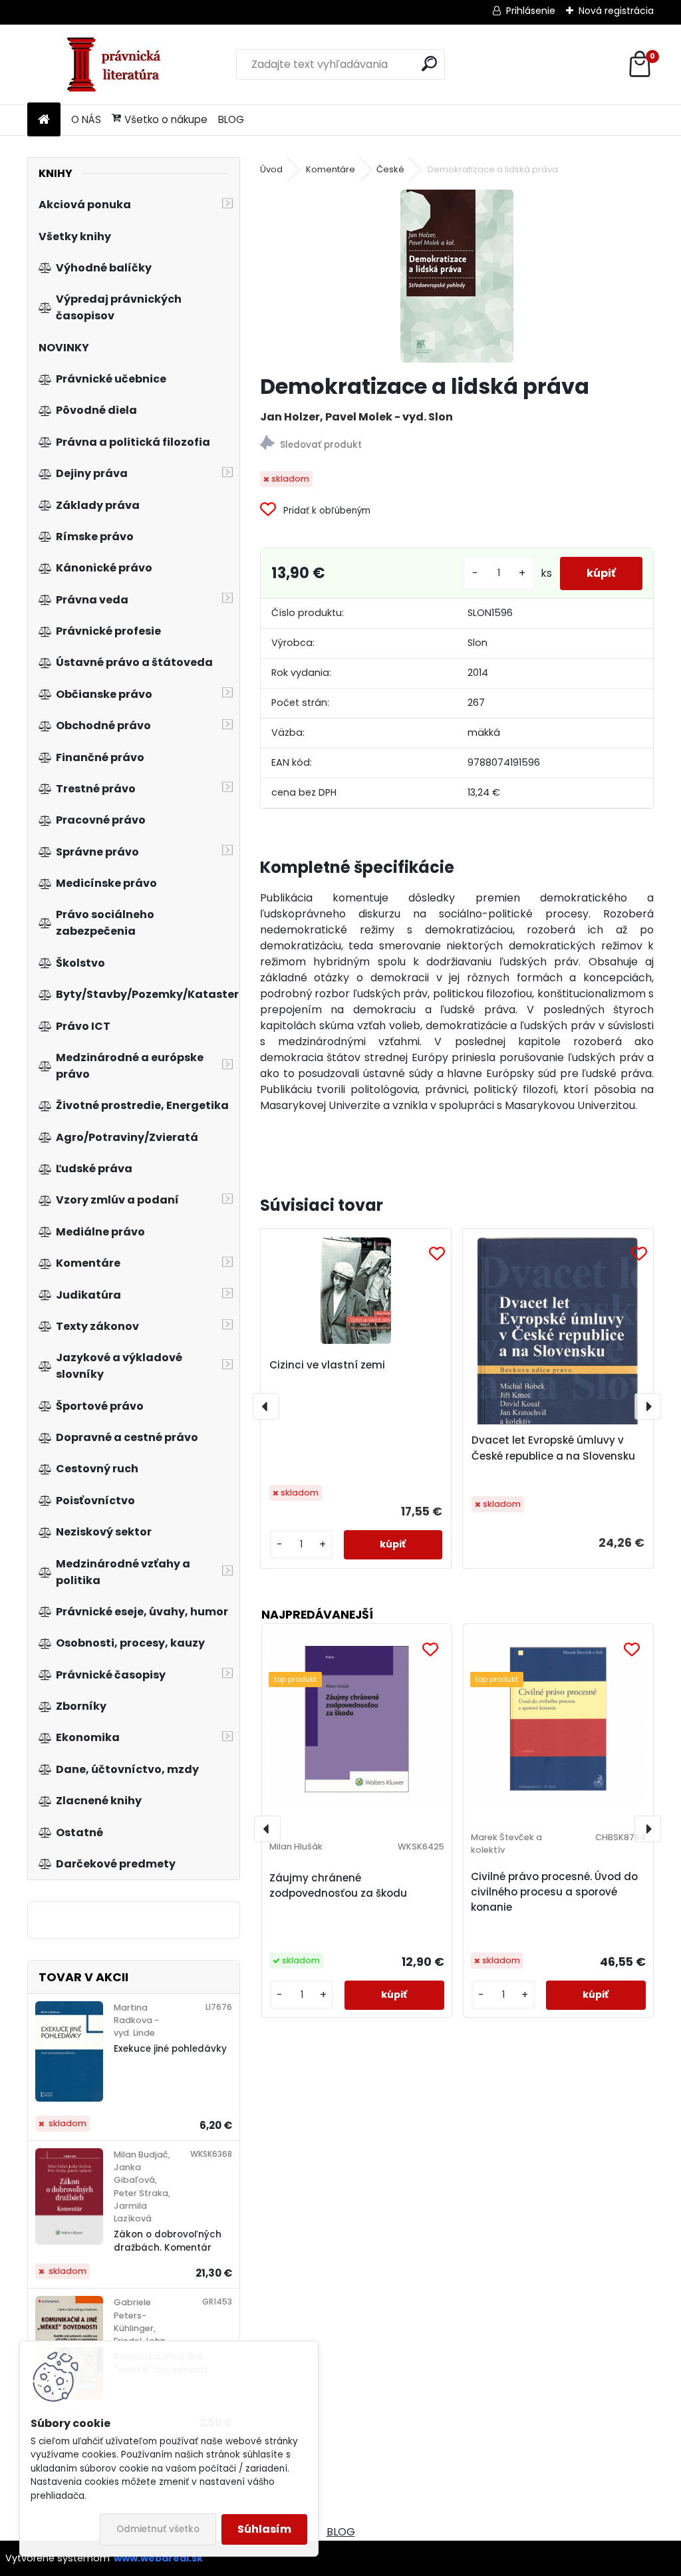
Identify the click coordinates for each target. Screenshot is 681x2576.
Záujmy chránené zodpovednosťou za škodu (338, 1885)
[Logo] (119, 65)
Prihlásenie (531, 11)
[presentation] (266, 1406)
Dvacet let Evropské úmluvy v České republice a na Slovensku (553, 1448)
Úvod (271, 169)
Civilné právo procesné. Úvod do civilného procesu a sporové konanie (554, 1892)
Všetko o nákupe (166, 119)
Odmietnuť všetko (158, 2529)
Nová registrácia (616, 11)
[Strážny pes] (457, 445)
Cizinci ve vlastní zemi (327, 1365)
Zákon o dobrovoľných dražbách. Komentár (168, 2241)
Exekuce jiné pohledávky (170, 2049)
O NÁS (86, 119)
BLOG (231, 119)
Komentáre (331, 169)
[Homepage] (44, 120)
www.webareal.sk (158, 2558)
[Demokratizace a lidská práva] (457, 276)
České (390, 169)
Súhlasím (264, 2529)
